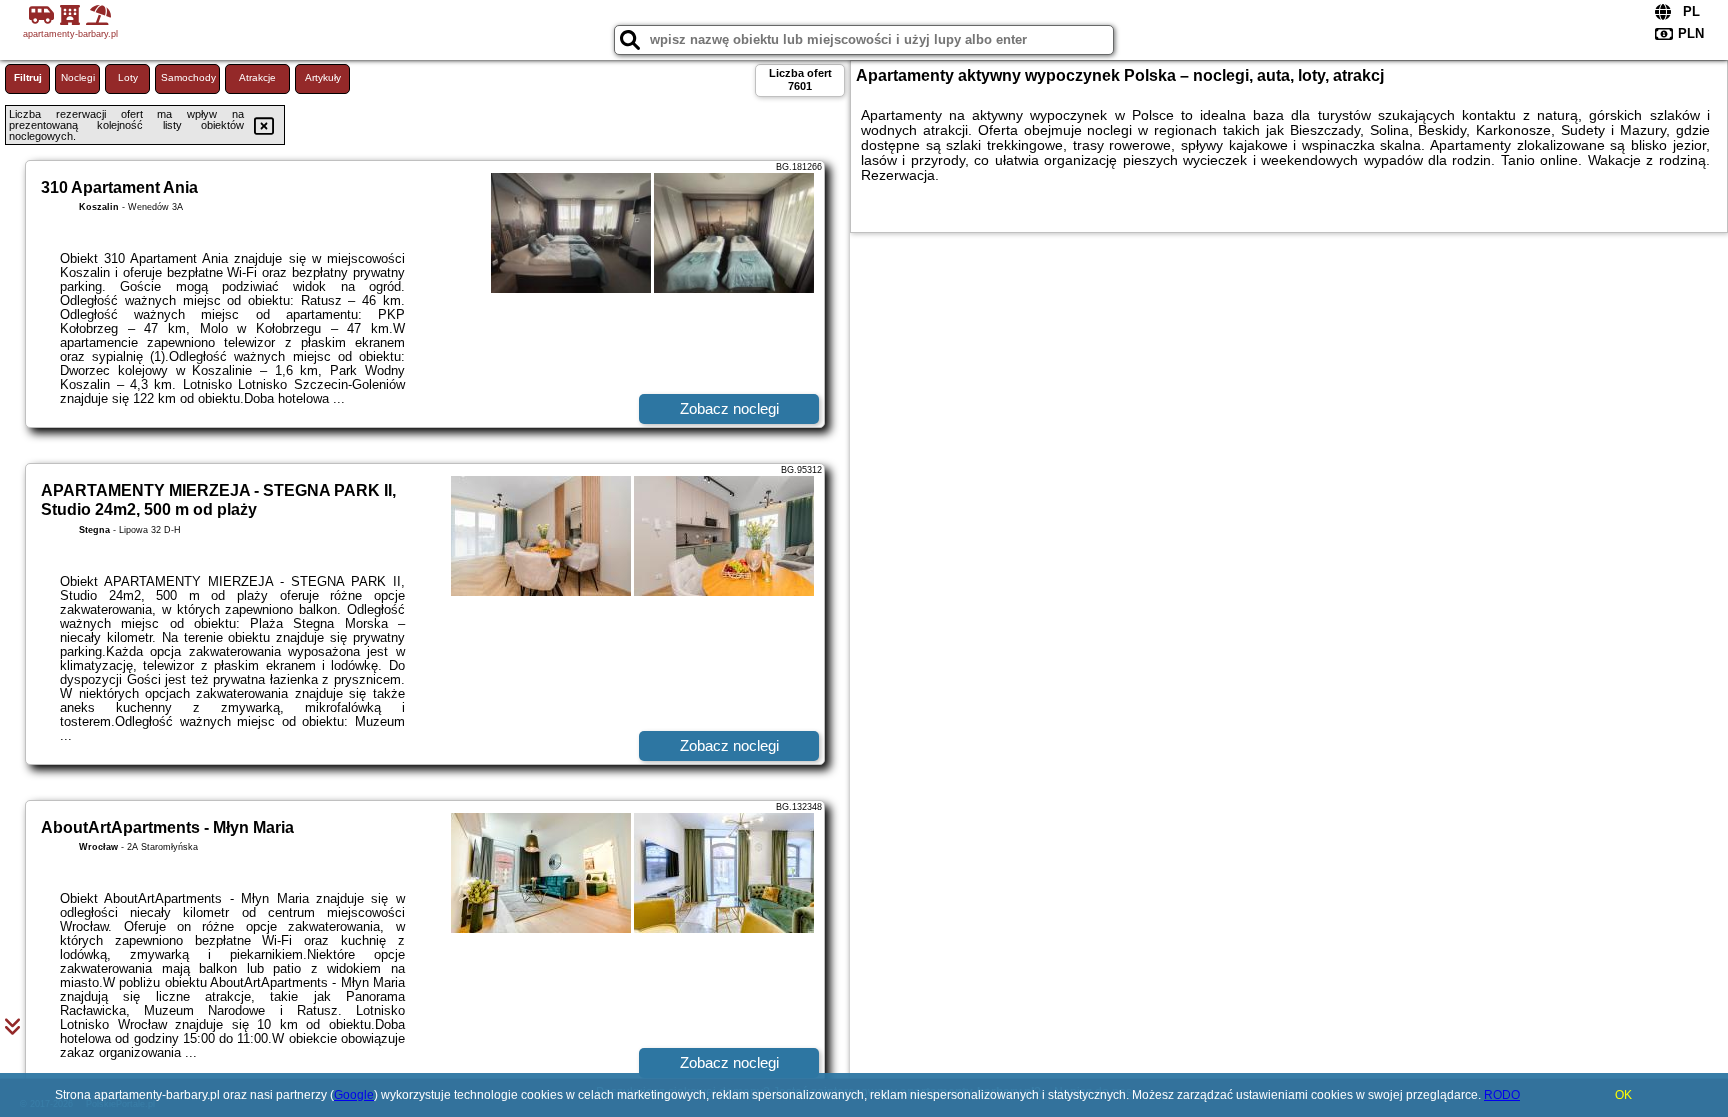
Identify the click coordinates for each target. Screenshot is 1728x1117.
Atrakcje (257, 77)
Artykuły (323, 77)
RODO (1502, 1095)
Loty (128, 77)
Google (354, 1095)
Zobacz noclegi (729, 408)
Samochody (188, 77)
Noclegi (78, 77)
